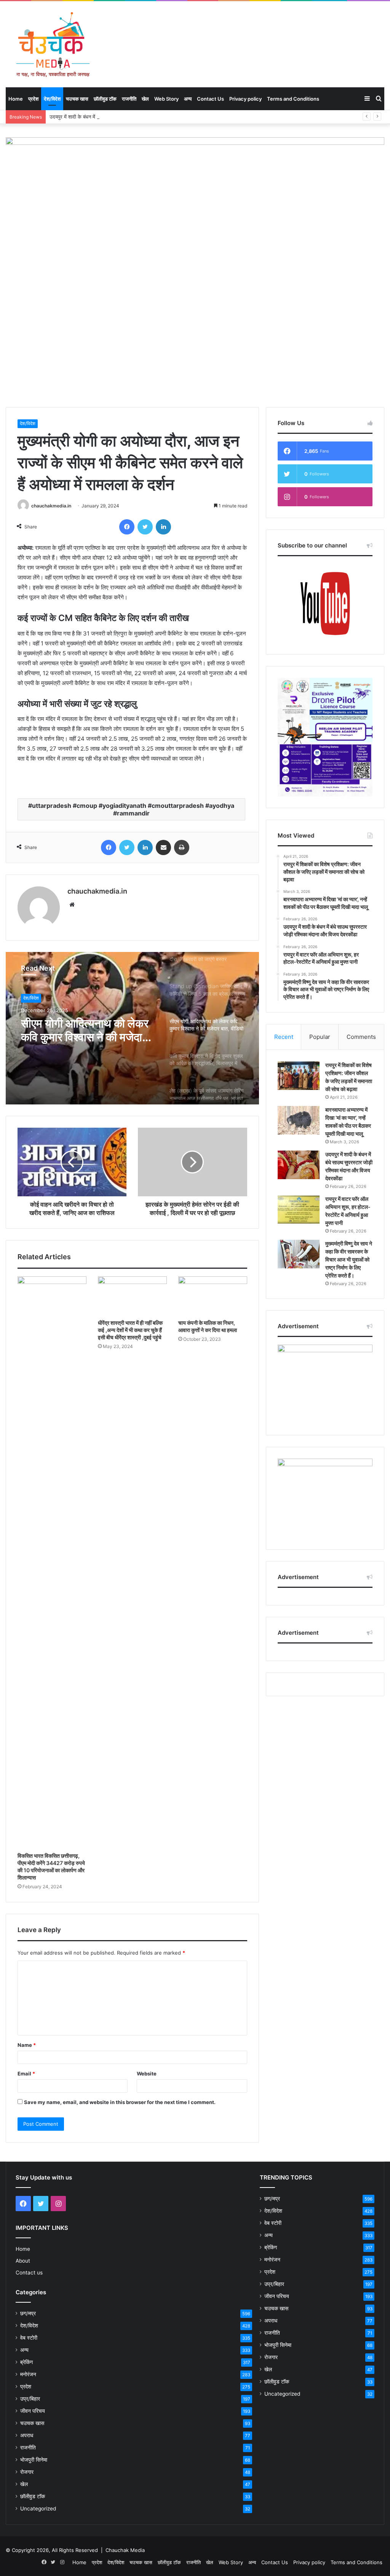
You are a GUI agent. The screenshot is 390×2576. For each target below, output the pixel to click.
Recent (284, 1037)
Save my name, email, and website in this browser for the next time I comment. (120, 2102)
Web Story (166, 99)
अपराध (27, 2435)
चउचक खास (77, 99)
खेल (145, 99)
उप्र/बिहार (30, 2399)
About (23, 2261)
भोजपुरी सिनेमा (34, 2460)
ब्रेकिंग (26, 2362)
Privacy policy (245, 99)
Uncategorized (38, 2509)
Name (27, 2045)
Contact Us (210, 99)
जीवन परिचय (33, 2411)
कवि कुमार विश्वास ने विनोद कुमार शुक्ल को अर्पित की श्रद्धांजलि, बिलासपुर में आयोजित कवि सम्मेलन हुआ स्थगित (87, 1030)
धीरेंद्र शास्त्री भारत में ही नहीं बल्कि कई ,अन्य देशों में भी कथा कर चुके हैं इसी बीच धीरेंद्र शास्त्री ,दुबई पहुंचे (130, 1330)
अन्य (188, 99)
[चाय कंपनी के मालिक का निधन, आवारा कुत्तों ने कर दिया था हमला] (213, 1296)
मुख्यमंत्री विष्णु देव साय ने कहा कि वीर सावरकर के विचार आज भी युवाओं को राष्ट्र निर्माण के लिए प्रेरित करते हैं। (349, 1259)
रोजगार (27, 2472)
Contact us (29, 2273)
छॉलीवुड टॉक (105, 99)
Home (16, 99)
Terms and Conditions (293, 99)
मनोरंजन (28, 2374)
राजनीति (129, 99)
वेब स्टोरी (29, 2338)
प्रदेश (33, 99)
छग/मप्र (28, 2313)
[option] (132, 1028)
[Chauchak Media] (53, 44)
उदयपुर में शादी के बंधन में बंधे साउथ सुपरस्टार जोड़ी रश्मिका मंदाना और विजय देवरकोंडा (128, 117)
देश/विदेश (52, 99)
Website (147, 2074)
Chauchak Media (125, 2550)
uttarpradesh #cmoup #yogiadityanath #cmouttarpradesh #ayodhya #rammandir (133, 809)
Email (26, 2074)
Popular (320, 1037)
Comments (361, 1037)
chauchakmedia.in (51, 506)
